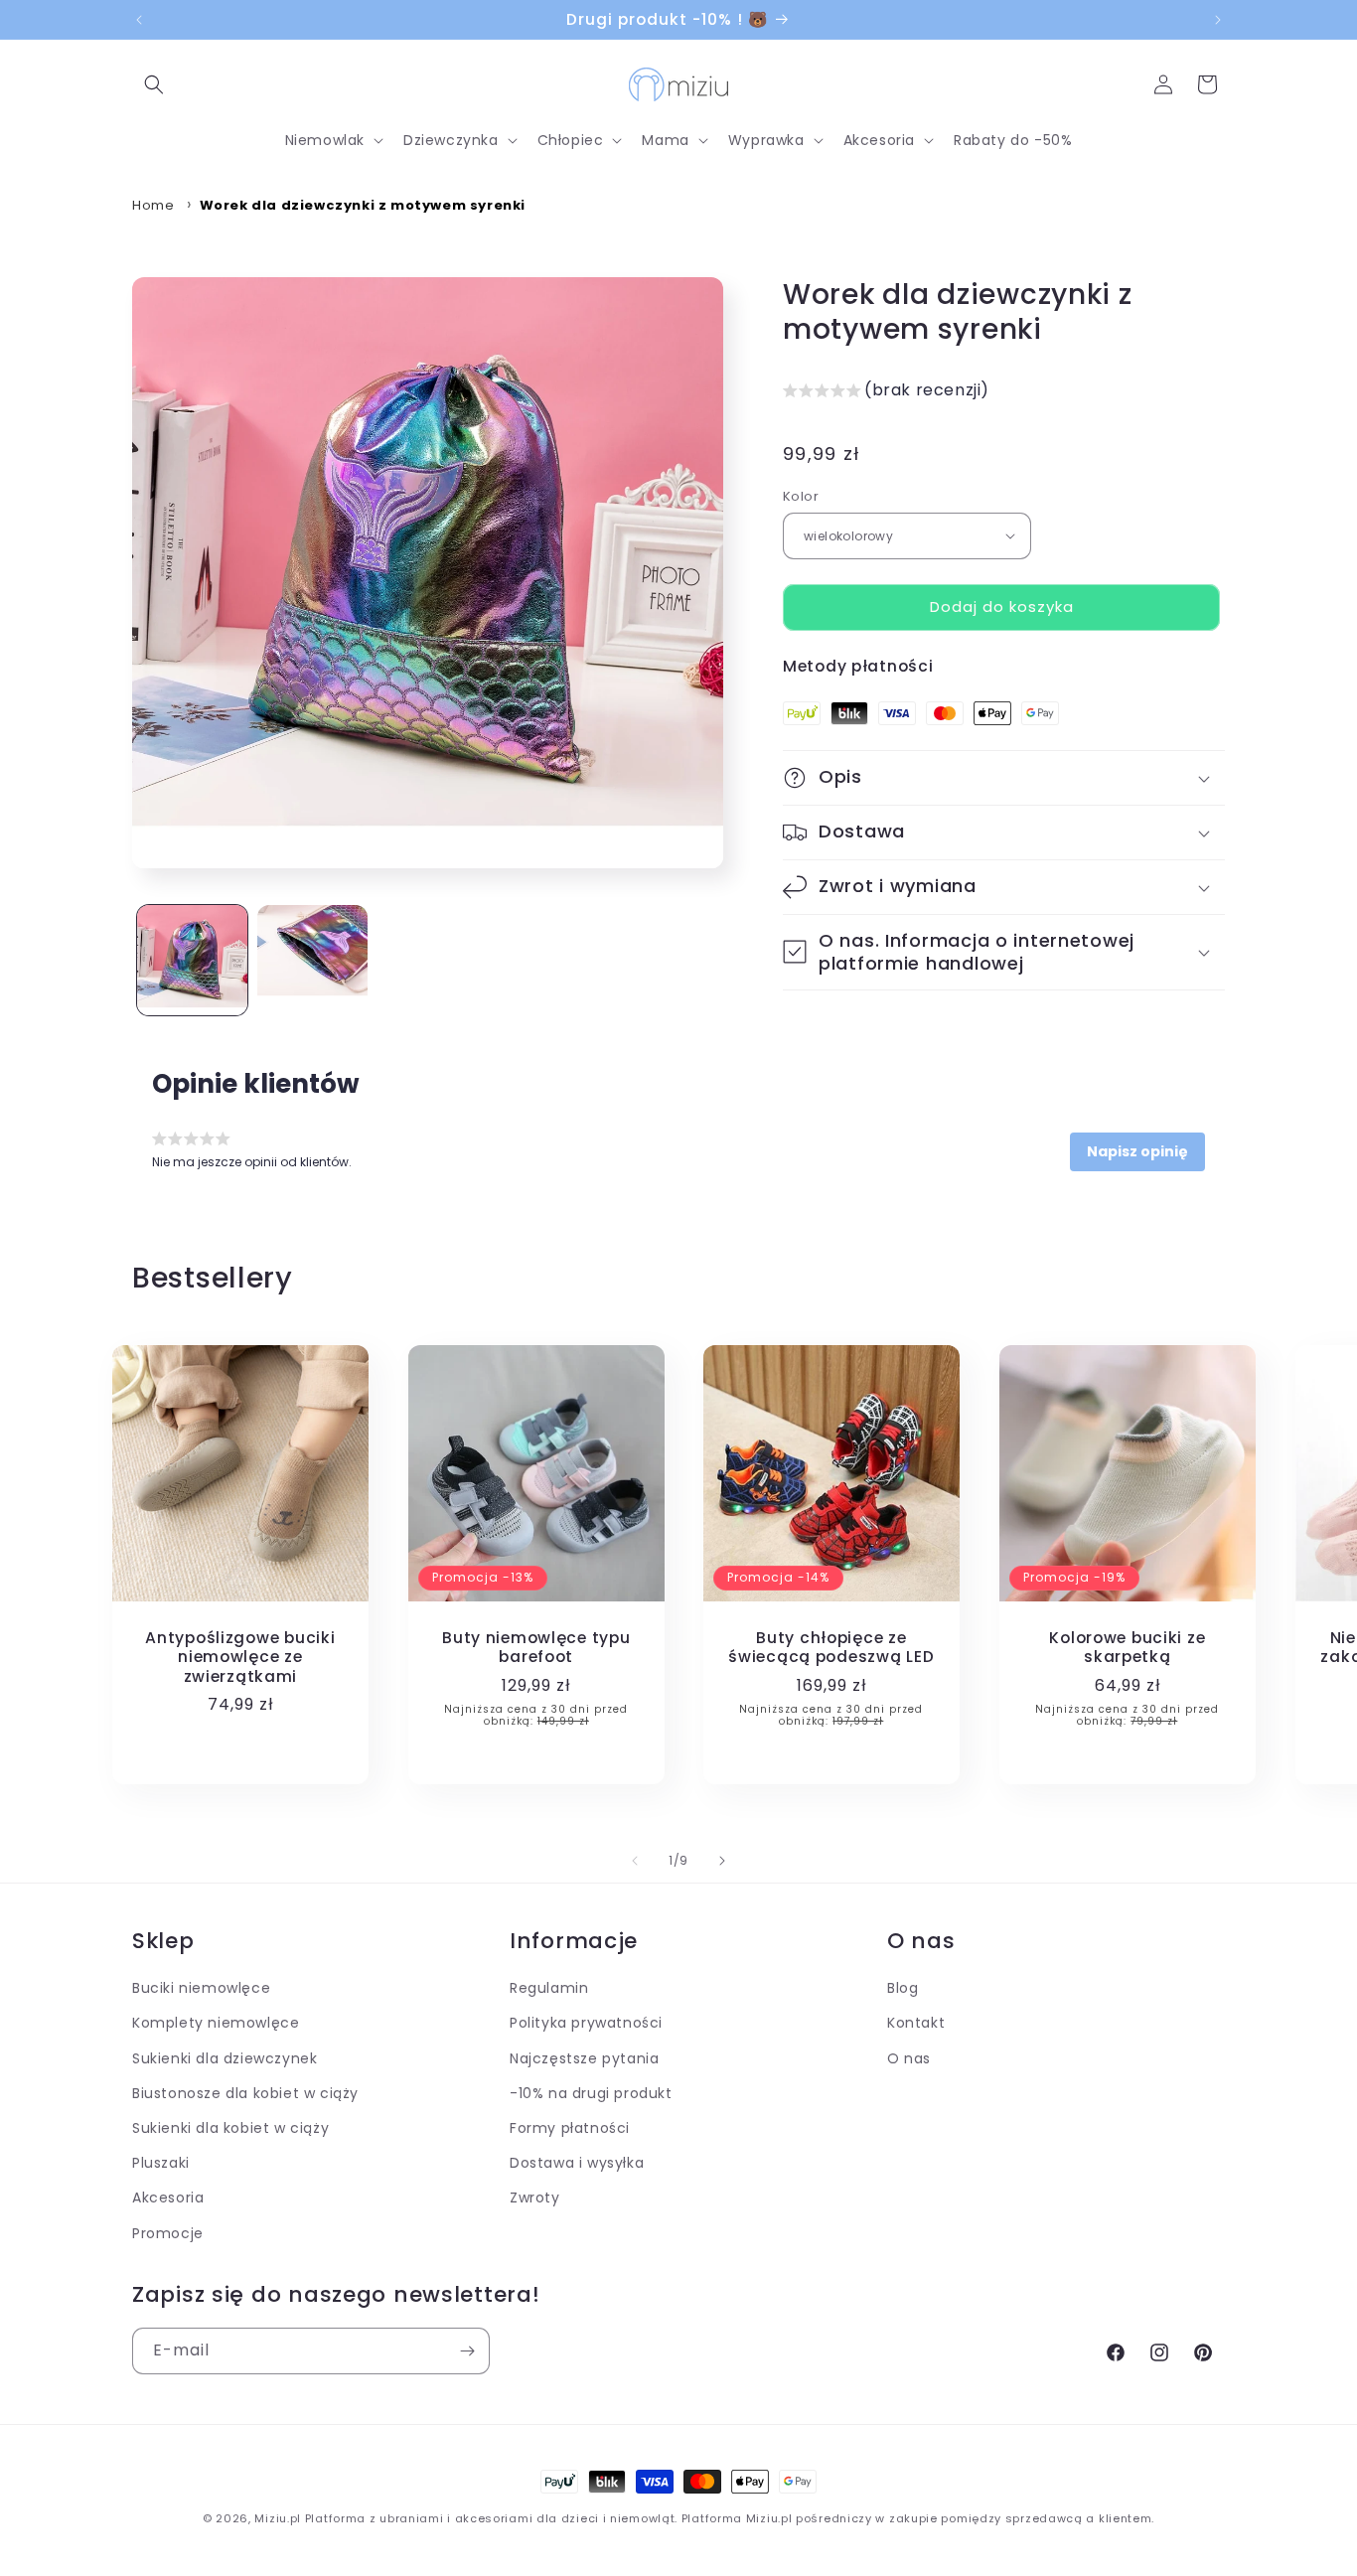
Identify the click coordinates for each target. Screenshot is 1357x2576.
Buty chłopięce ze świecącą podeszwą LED (832, 1648)
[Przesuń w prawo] (722, 1861)
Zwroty (535, 2198)
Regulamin (549, 1988)
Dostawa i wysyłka (577, 2163)
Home (153, 205)
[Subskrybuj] (467, 2351)
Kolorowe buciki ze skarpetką (1127, 1648)
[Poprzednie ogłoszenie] (139, 20)
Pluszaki (161, 2163)
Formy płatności (570, 2128)
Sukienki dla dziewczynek (225, 2058)
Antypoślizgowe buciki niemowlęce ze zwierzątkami (240, 1657)
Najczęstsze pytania (584, 2058)
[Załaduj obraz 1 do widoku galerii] (192, 960)
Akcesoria (168, 2198)
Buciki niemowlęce (201, 1988)
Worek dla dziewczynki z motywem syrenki (363, 205)
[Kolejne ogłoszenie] (1218, 20)
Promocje (168, 2233)
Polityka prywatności (586, 2024)
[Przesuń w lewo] (635, 1861)
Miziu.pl (278, 2518)
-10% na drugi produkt (591, 2093)
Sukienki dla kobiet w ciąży (230, 2128)
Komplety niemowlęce (216, 2024)
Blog (903, 1988)
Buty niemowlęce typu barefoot (536, 1648)
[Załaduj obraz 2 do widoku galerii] (312, 960)
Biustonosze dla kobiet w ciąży (245, 2093)
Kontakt (916, 2024)
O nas (909, 2058)
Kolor (801, 496)
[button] (154, 84)
